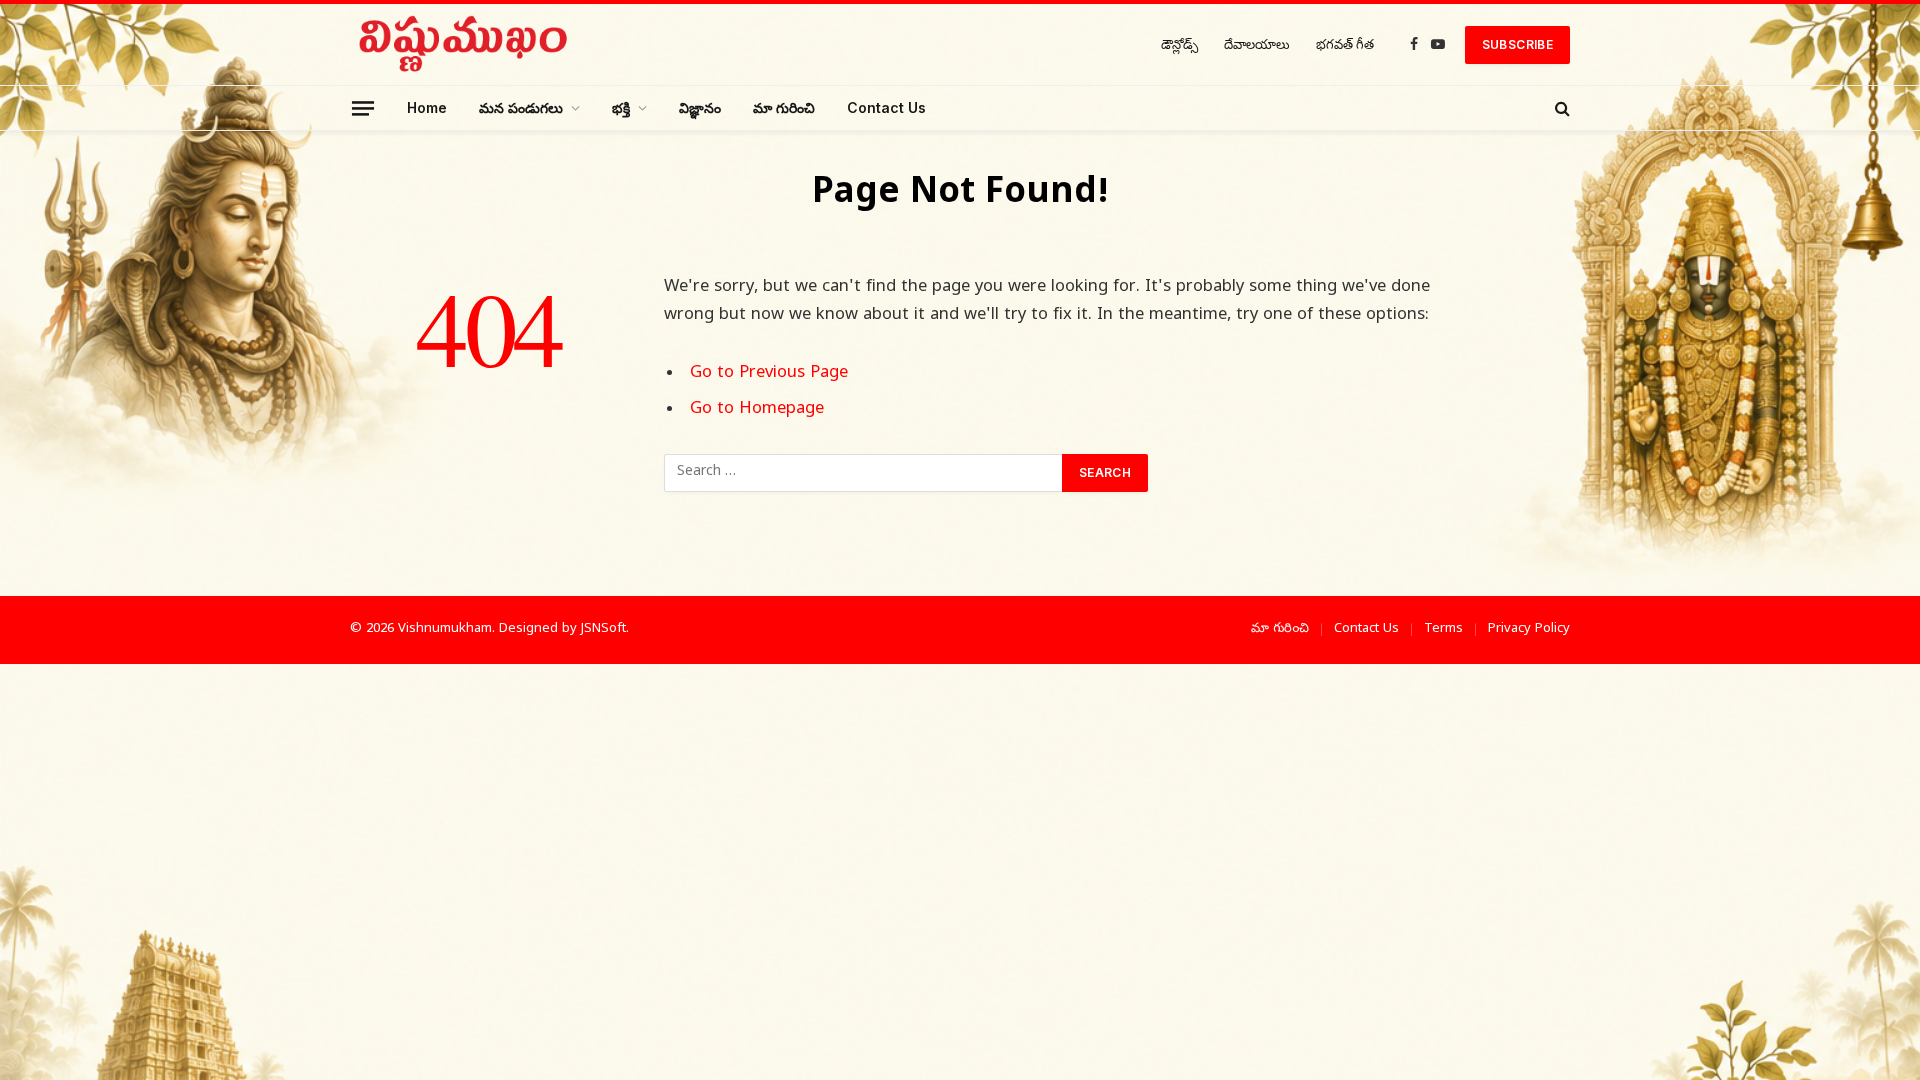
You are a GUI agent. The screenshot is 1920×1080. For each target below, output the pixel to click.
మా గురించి (784, 107)
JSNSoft (603, 629)
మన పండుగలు (521, 107)
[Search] (1560, 108)
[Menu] (363, 107)
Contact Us (886, 107)
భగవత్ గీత (1345, 44)
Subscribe (1517, 44)
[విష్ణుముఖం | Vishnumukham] (464, 44)
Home (427, 107)
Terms (1443, 629)
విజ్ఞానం (700, 107)
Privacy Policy (1529, 629)
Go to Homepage (757, 410)
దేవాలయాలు (1257, 44)
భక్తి (621, 107)
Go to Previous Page (769, 374)
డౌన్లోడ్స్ (1179, 44)
